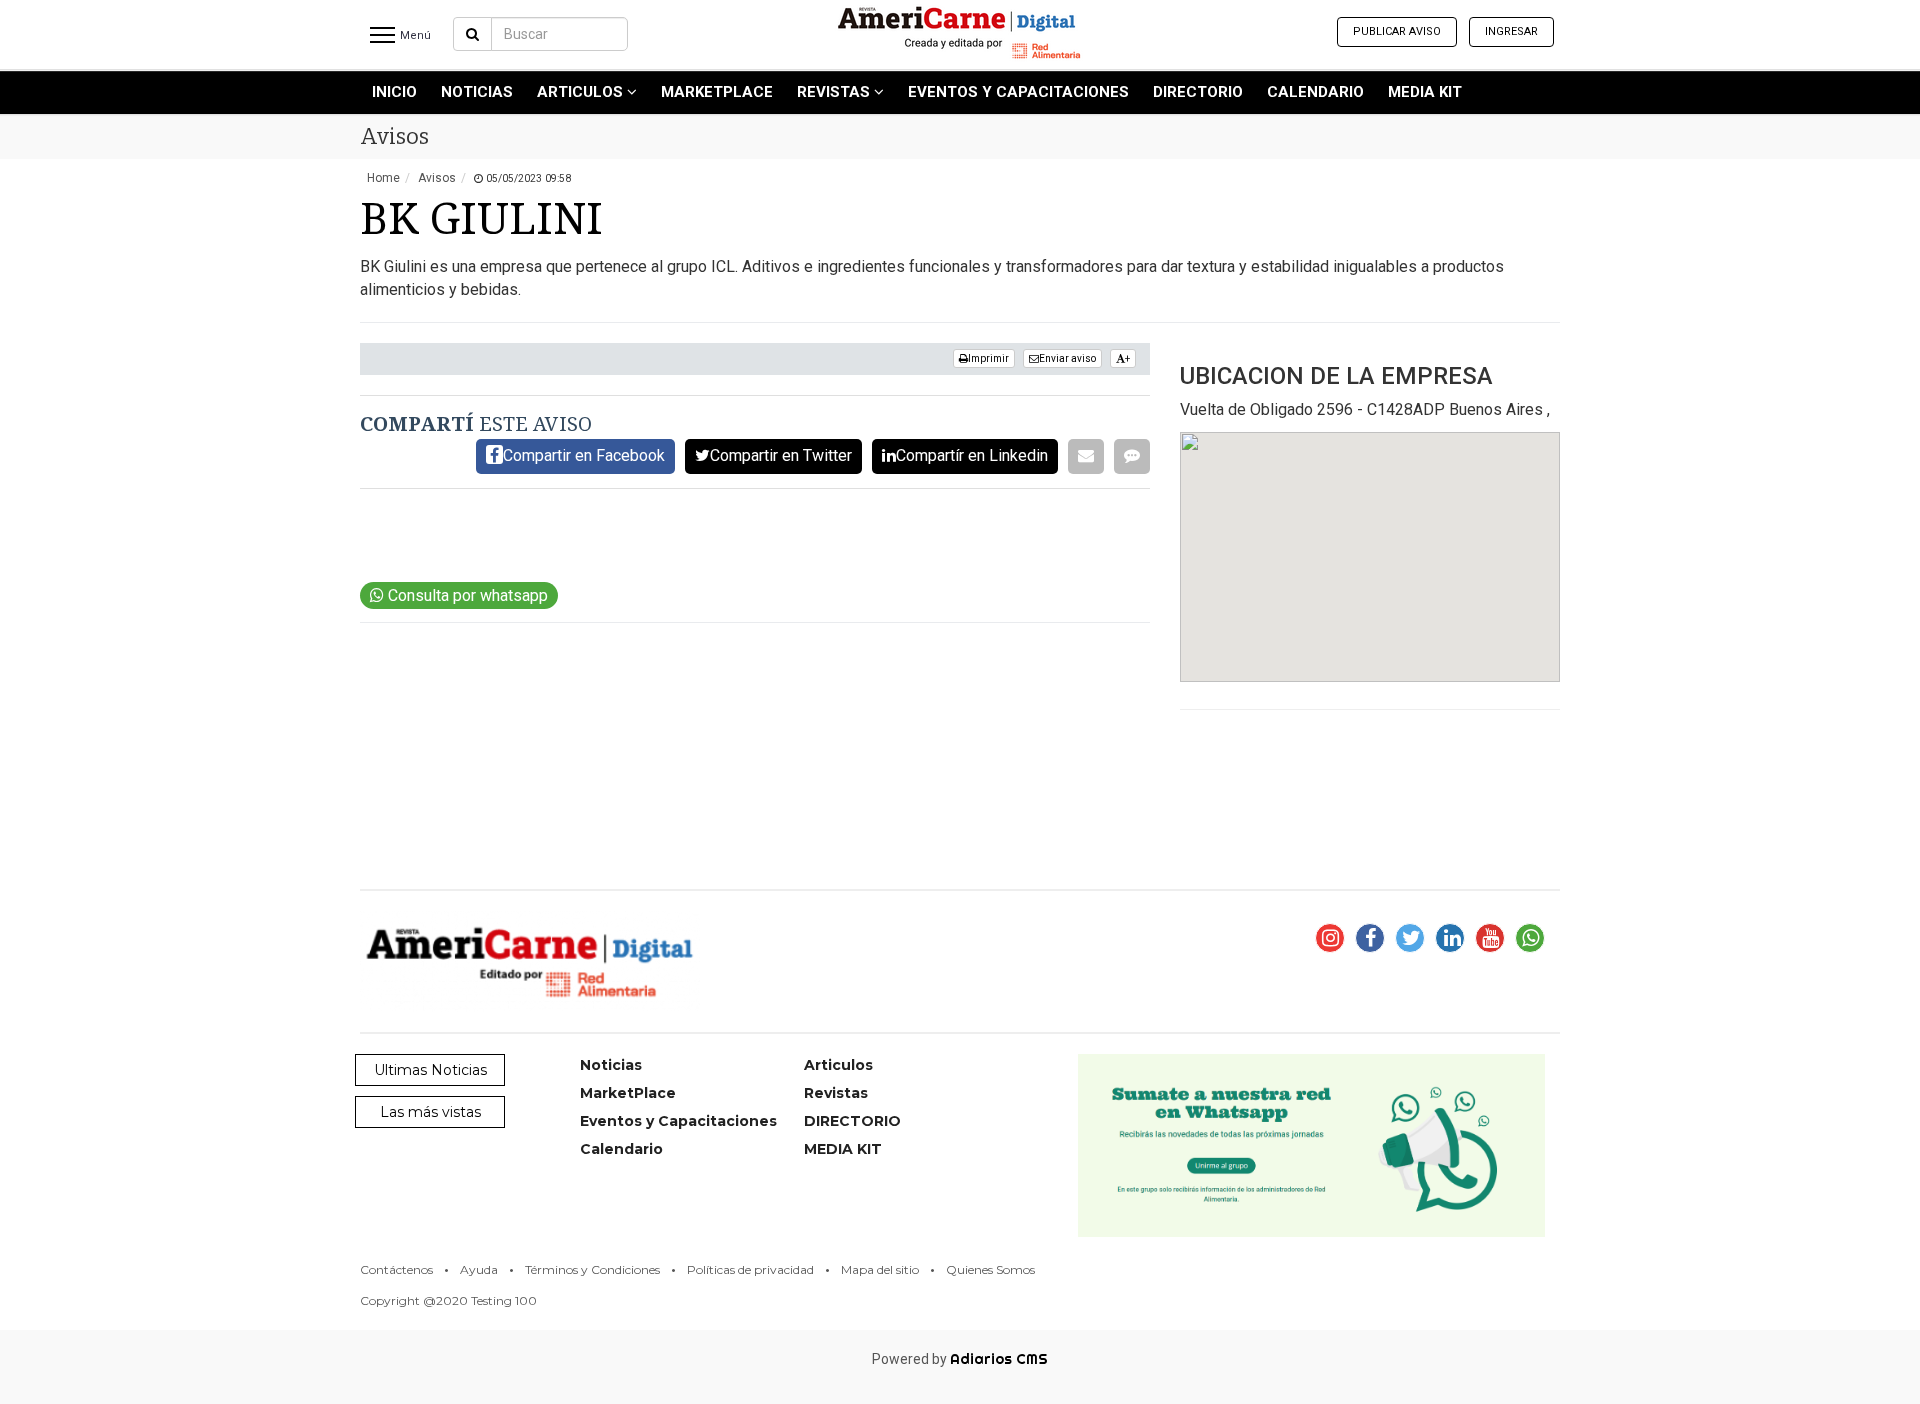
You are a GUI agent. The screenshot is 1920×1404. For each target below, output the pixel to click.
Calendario (1315, 92)
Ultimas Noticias (430, 1070)
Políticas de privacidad (750, 1269)
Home (383, 178)
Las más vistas (430, 1112)
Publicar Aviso (1397, 31)
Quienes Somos (990, 1269)
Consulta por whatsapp (466, 595)
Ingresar (1511, 31)
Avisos (437, 178)
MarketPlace (717, 92)
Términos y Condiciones (592, 1269)
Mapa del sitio (880, 1269)
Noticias (477, 92)
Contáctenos (396, 1269)
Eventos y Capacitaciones (1018, 92)
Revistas (835, 92)
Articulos (582, 92)
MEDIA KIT (1425, 92)
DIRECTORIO (1198, 92)
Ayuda (479, 1269)
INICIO (394, 92)
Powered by (960, 1359)
